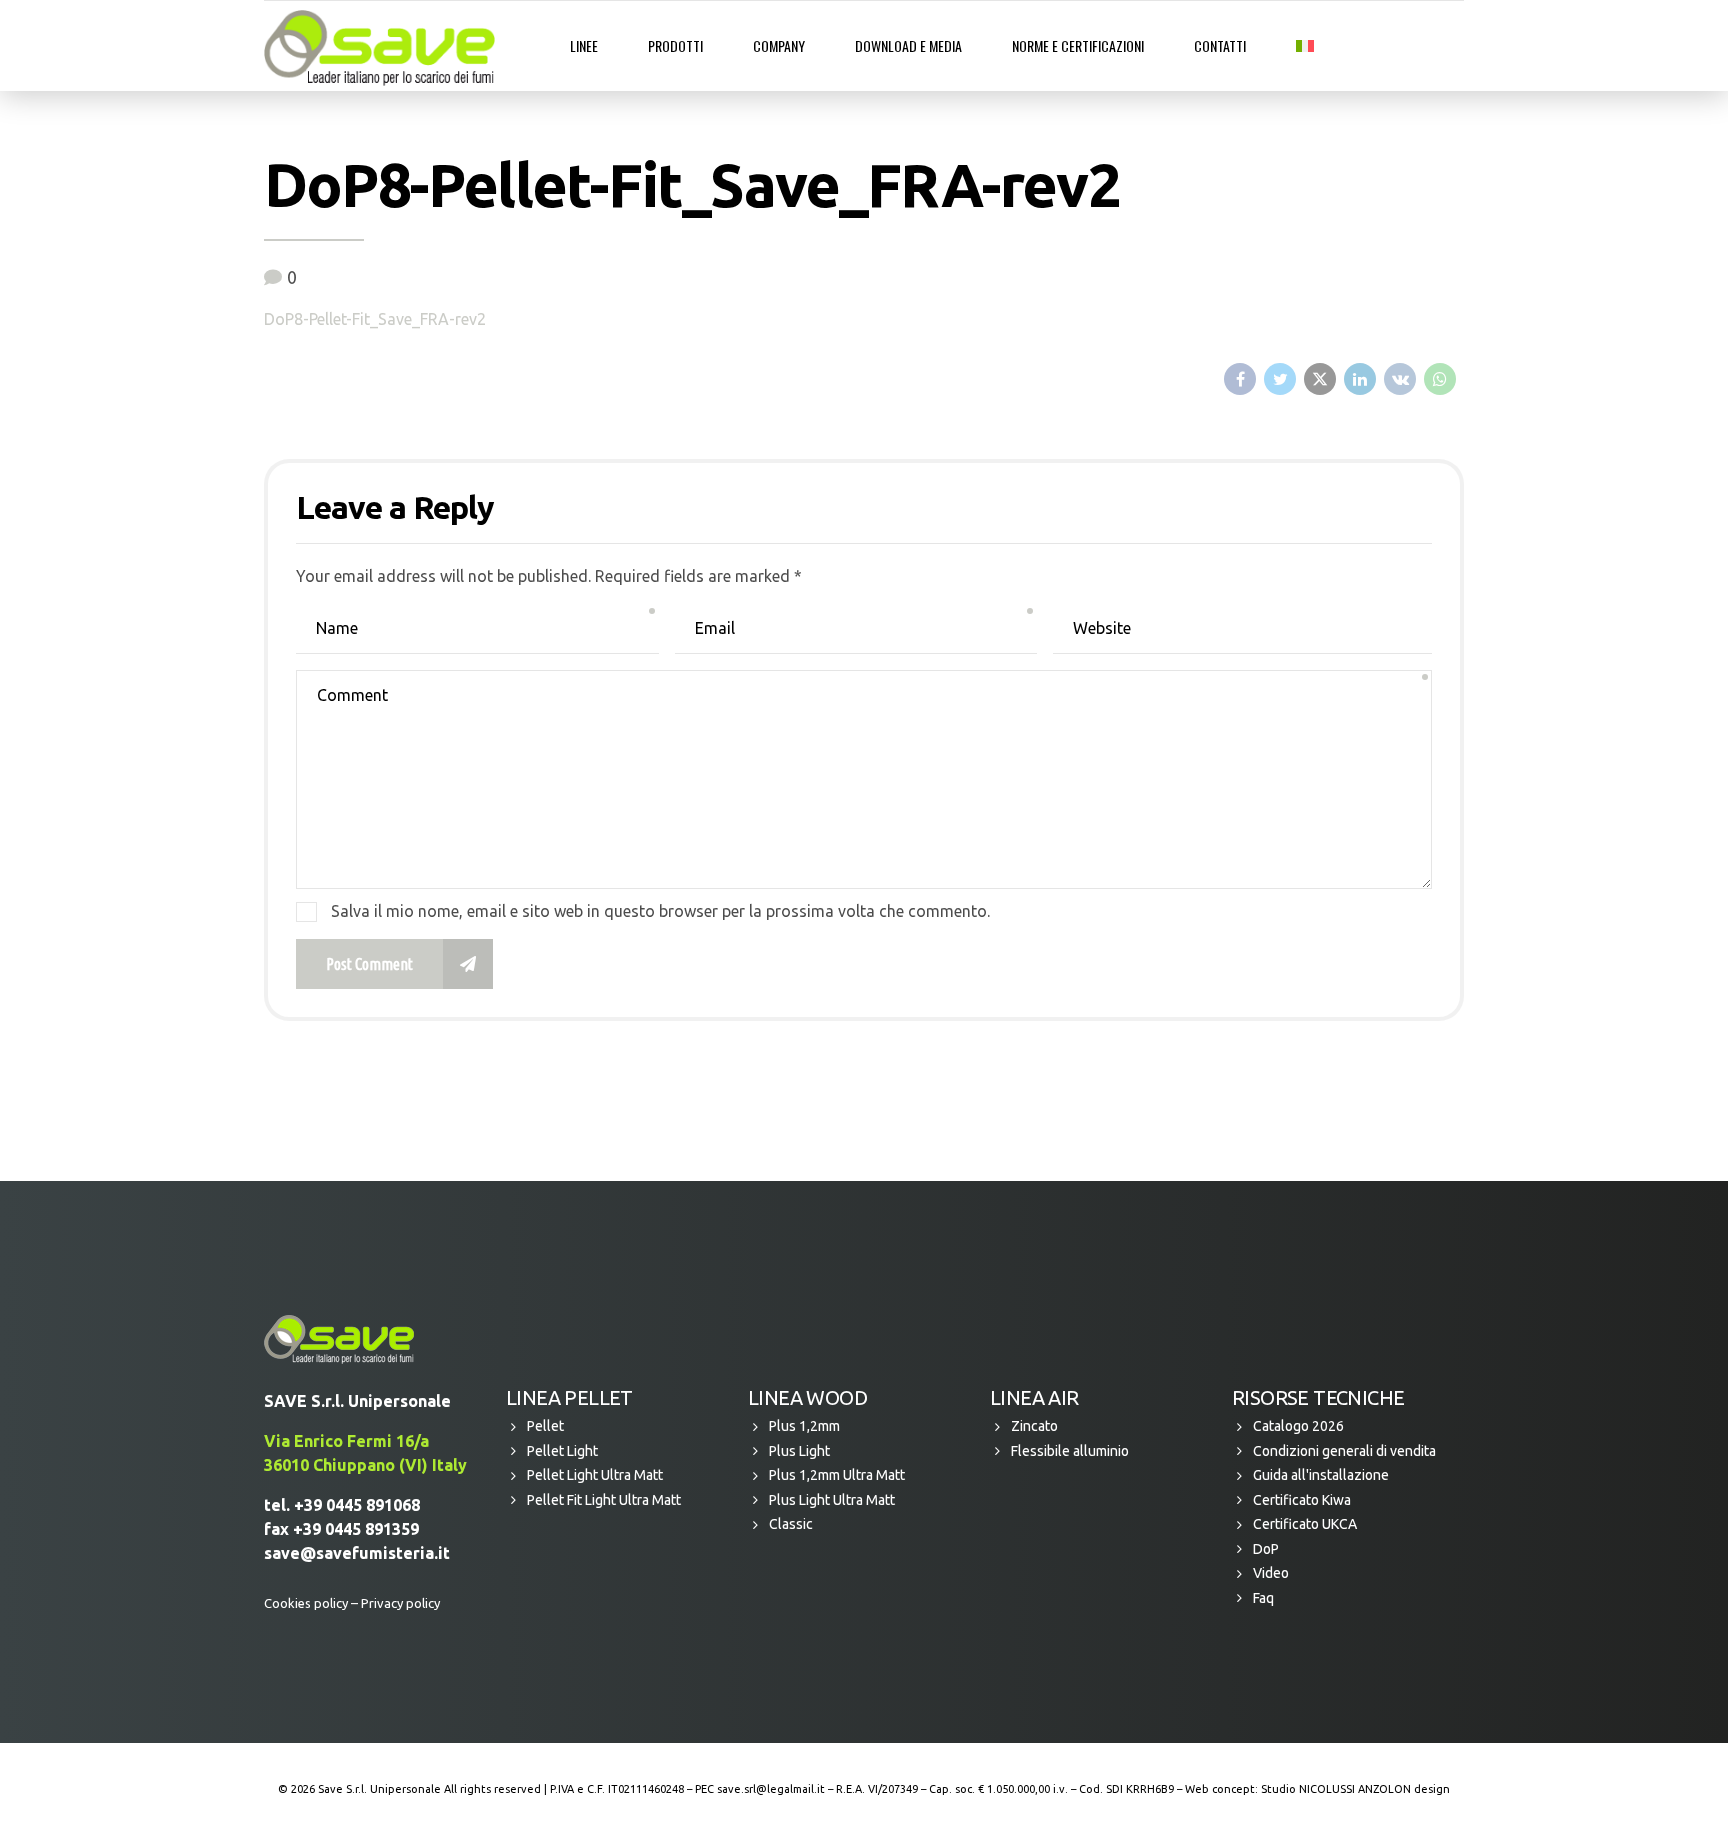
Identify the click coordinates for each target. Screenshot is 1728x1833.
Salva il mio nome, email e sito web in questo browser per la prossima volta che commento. (660, 911)
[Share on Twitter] (1280, 379)
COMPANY (779, 45)
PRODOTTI (675, 45)
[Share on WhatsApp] (1440, 379)
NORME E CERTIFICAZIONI (1078, 45)
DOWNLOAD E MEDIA (908, 45)
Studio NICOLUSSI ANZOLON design (1355, 1789)
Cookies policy (306, 1603)
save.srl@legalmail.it (771, 1789)
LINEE (584, 45)
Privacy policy (400, 1603)
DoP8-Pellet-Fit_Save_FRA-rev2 (375, 319)
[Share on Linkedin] (1360, 379)
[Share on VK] (1400, 379)
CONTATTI (1220, 45)
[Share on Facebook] (1240, 379)
